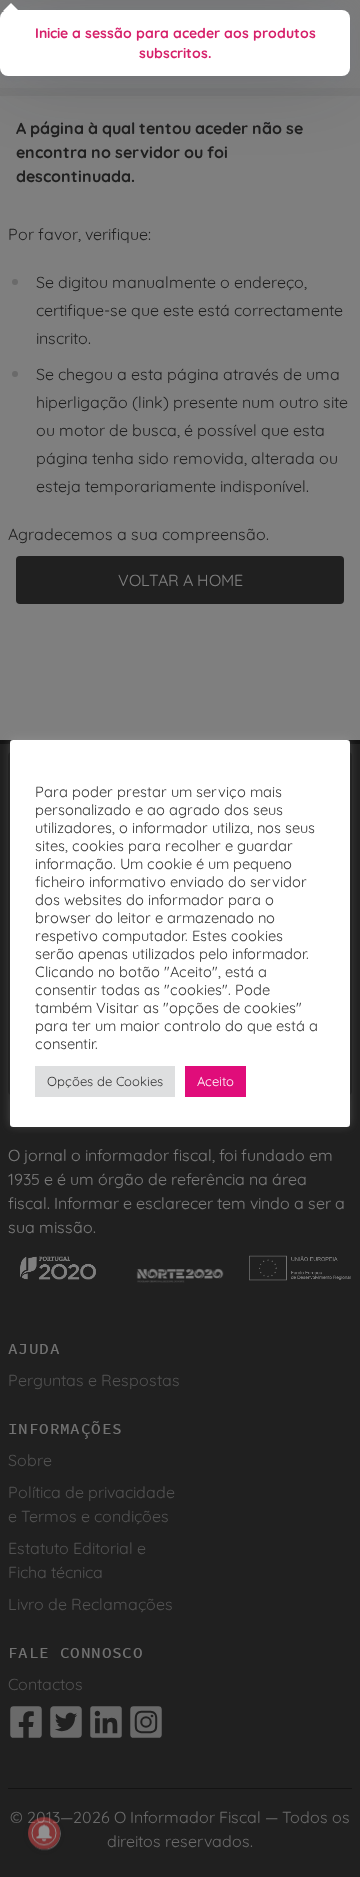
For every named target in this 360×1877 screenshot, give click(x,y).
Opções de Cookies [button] (105, 1081)
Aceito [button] (215, 1081)
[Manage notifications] (44, 1833)
